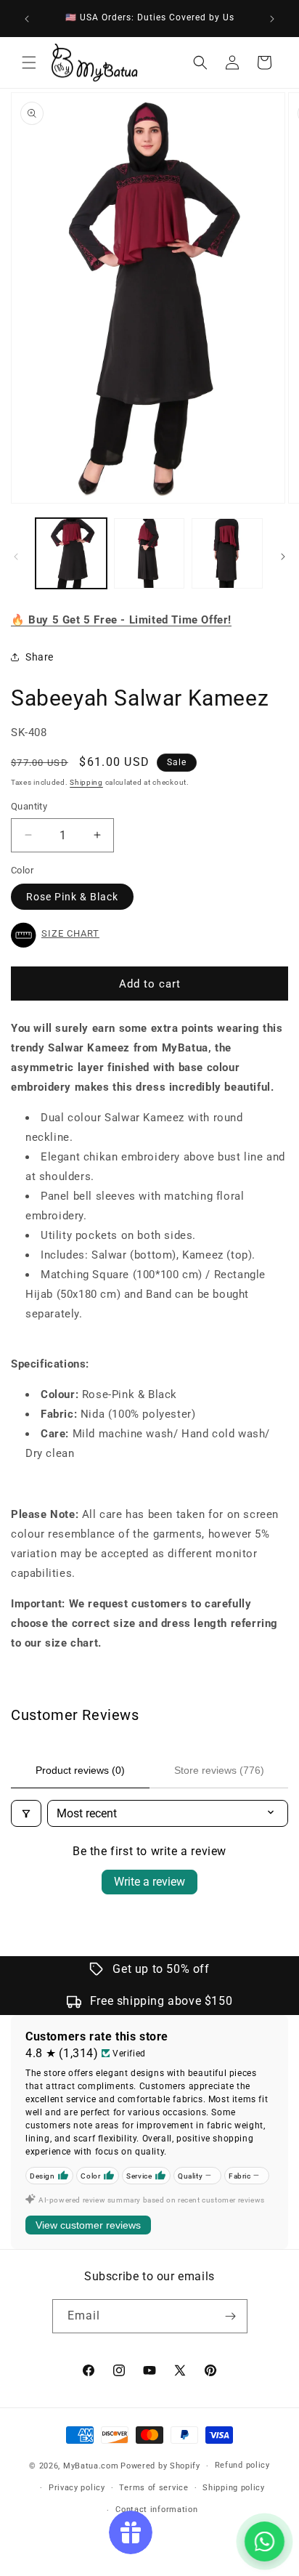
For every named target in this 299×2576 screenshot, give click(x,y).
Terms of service (153, 2488)
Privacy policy (77, 2488)
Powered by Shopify (160, 2466)
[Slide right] (283, 557)
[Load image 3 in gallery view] (227, 554)
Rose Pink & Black (72, 897)
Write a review (149, 1882)
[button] (29, 62)
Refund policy (242, 2465)
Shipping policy (234, 2488)
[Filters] (26, 1813)
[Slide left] (16, 557)
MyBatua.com (91, 2466)
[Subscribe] (231, 2316)
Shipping (86, 782)
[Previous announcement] (27, 19)
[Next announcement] (272, 19)
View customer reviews (88, 2225)
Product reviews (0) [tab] (80, 1770)
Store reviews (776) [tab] (219, 1770)
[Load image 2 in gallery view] (149, 554)
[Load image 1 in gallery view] (71, 554)
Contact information (156, 2510)
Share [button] (40, 657)
